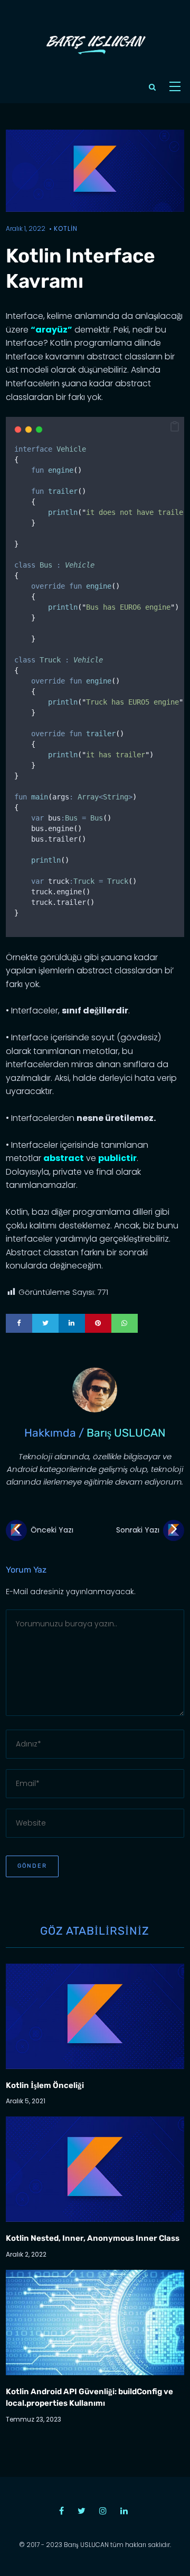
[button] (175, 427)
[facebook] (19, 1323)
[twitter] (45, 1323)
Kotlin (66, 228)
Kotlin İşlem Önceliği (45, 2085)
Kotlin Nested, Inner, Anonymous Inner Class (93, 2238)
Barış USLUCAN (126, 1433)
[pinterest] (98, 1323)
